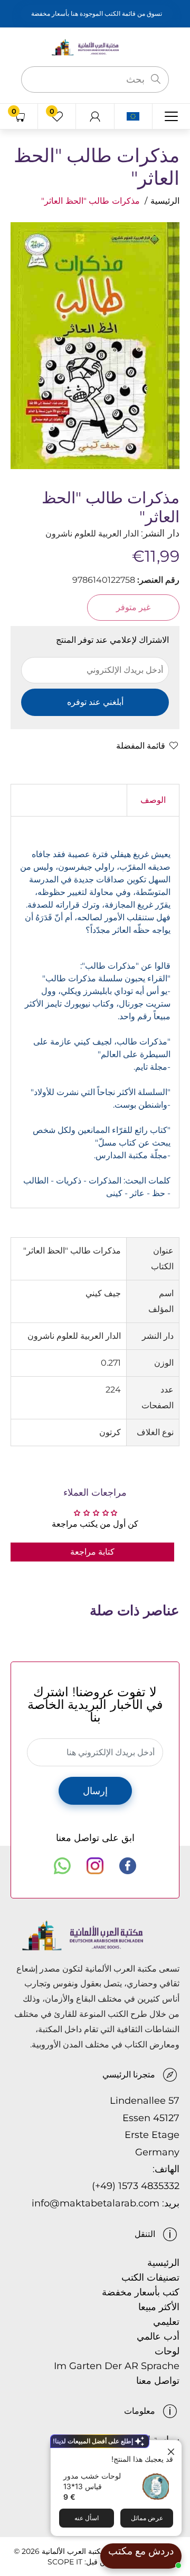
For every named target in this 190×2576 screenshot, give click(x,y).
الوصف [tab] (153, 800)
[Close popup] (172, 2449)
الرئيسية (165, 201)
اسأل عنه (87, 2518)
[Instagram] (95, 1866)
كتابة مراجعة (92, 1552)
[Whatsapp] (62, 1866)
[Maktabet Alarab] (95, 47)
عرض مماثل (147, 2518)
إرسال (95, 1791)
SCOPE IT (65, 2562)
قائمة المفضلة (141, 746)
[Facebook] (128, 1866)
